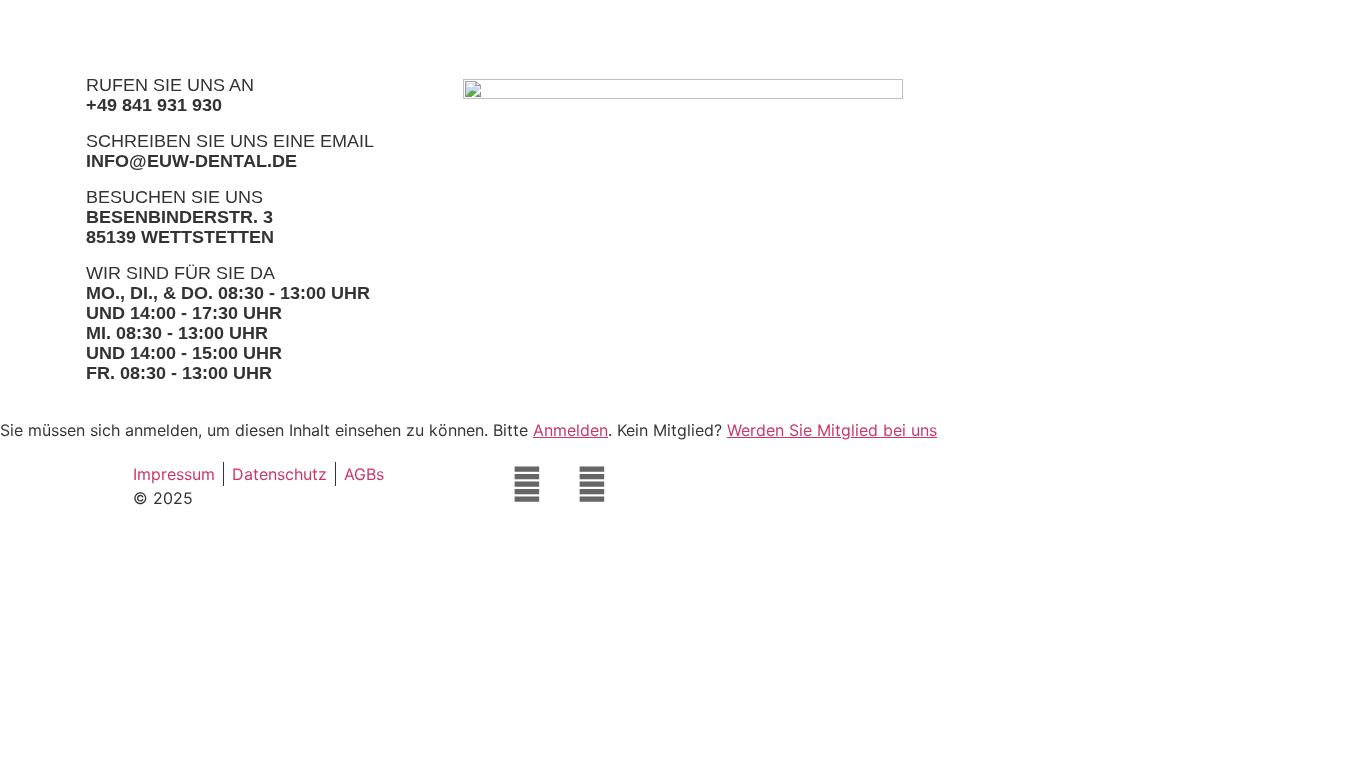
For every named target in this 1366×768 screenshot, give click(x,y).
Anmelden (570, 430)
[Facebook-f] (527, 484)
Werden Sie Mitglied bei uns (832, 430)
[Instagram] (592, 484)
